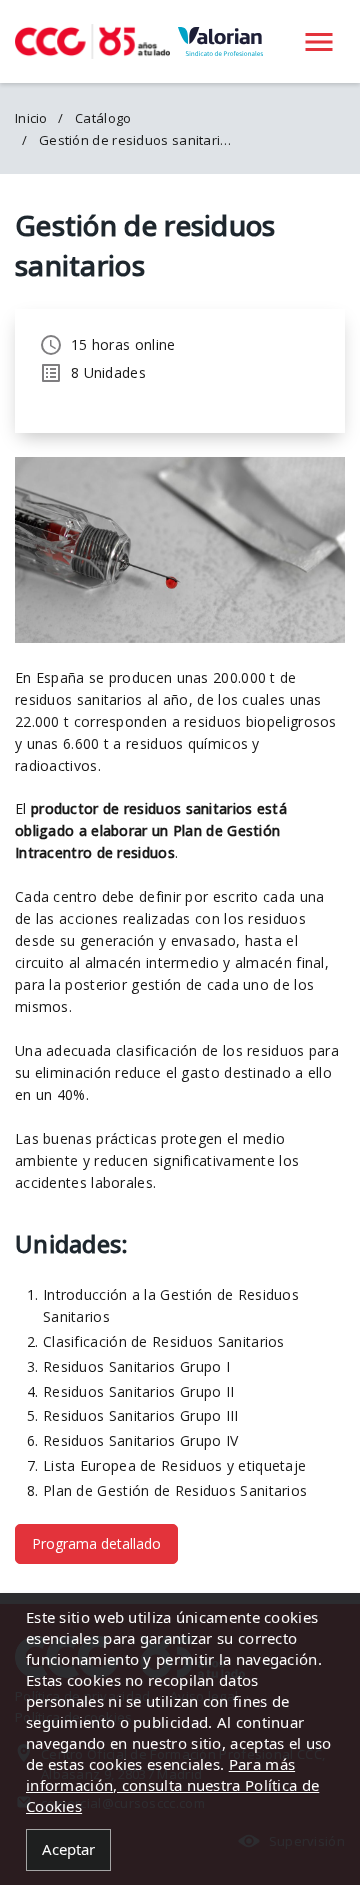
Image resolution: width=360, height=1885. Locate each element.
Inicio (31, 118)
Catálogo (103, 118)
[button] (319, 41)
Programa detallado (96, 1543)
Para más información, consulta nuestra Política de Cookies (172, 1785)
